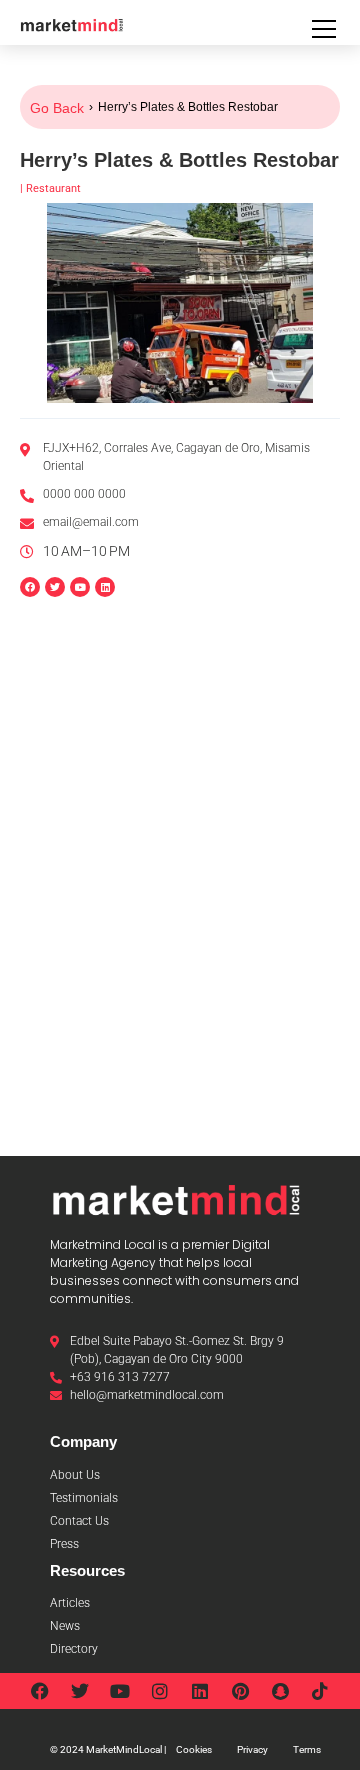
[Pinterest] (240, 1691)
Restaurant (53, 188)
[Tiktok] (320, 1691)
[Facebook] (40, 1691)
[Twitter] (80, 1691)
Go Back (57, 108)
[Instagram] (160, 1691)
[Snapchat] (280, 1691)
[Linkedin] (105, 587)
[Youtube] (120, 1691)
